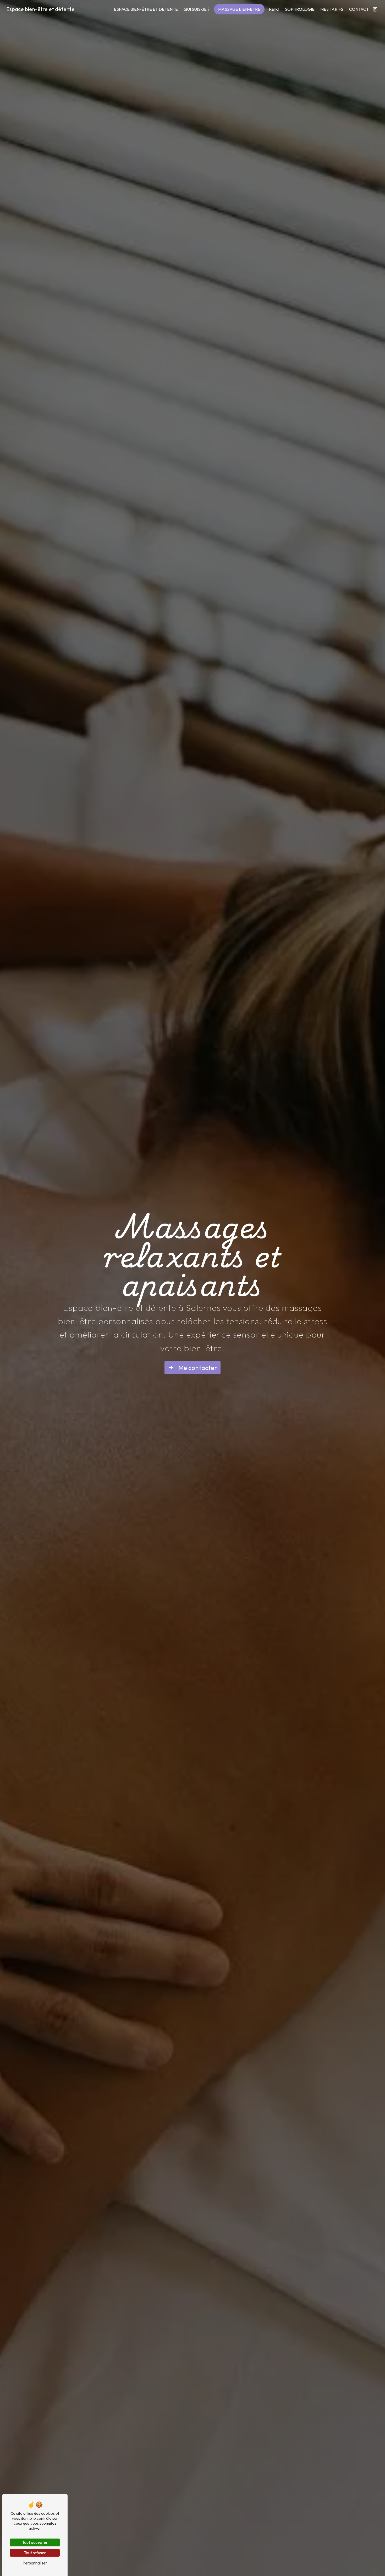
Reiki (274, 9)
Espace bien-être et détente (40, 9)
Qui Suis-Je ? (197, 9)
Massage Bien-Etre (239, 9)
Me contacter (198, 1368)
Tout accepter (35, 2542)
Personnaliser (35, 2563)
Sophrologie (300, 9)
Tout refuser (35, 2553)
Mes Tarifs (332, 9)
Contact (359, 9)
